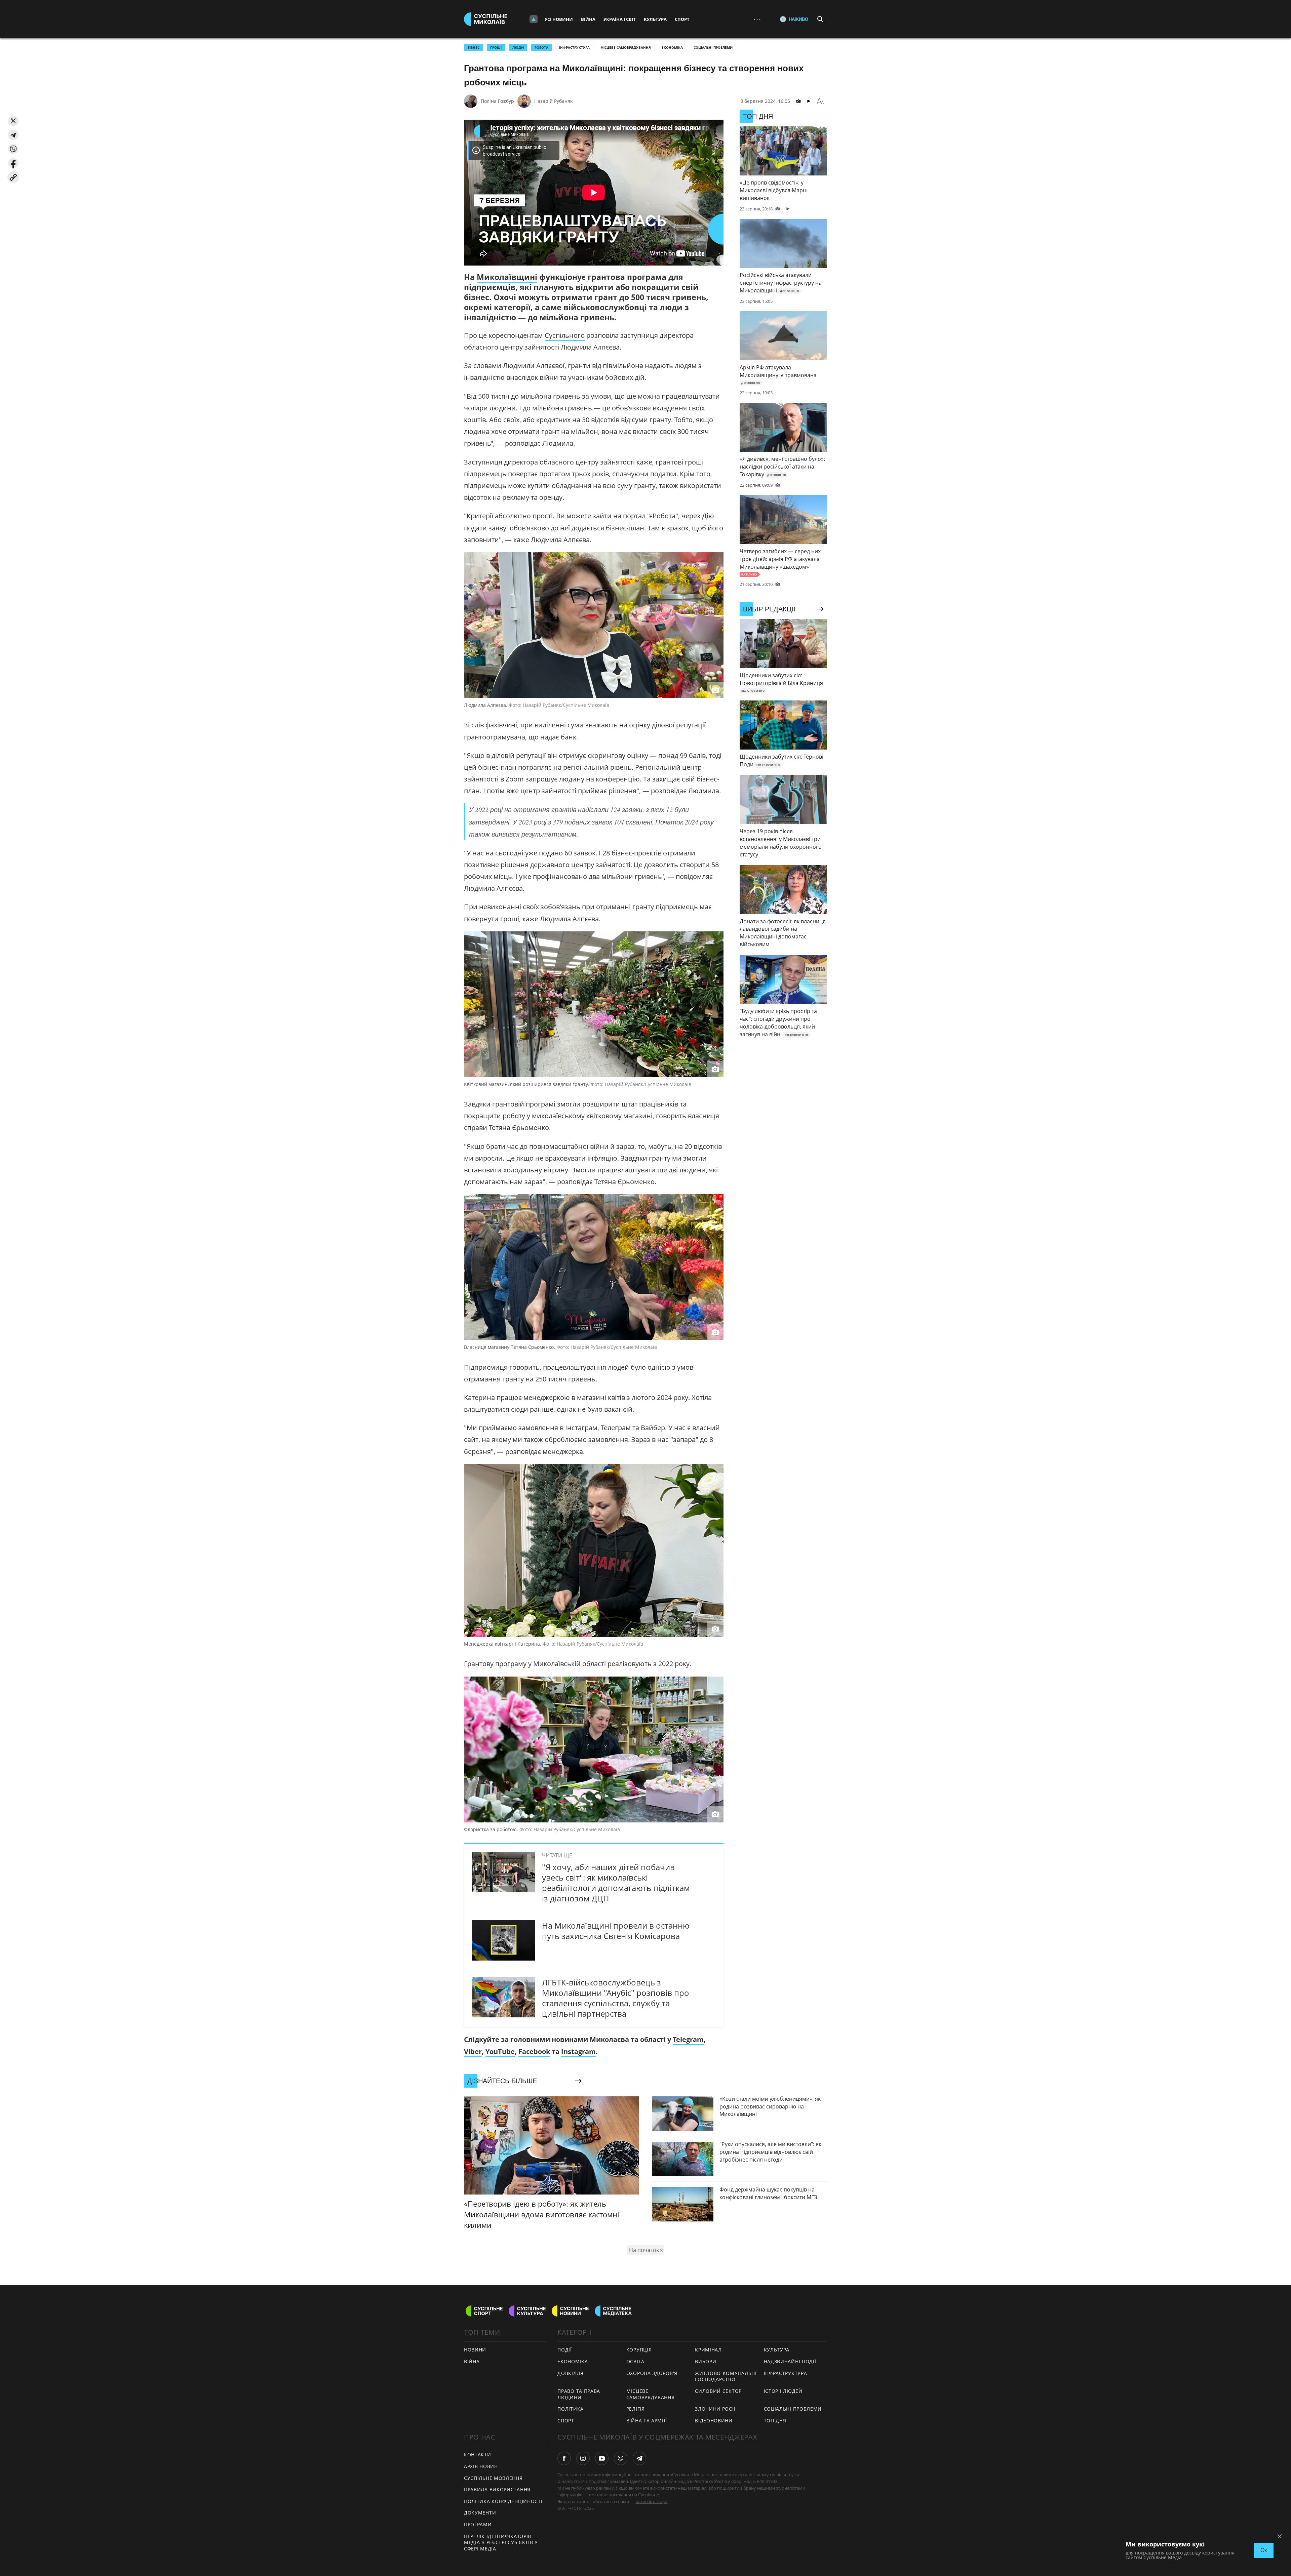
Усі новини (559, 19)
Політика (571, 2409)
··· (757, 19)
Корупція (639, 2350)
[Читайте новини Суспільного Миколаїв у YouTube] (602, 2458)
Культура (655, 19)
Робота (541, 47)
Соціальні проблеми (713, 47)
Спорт (682, 19)
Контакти (478, 2454)
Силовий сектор (718, 2391)
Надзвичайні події (790, 2361)
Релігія (636, 2409)
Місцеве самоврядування (626, 47)
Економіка (672, 47)
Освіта (635, 2361)
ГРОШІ (496, 47)
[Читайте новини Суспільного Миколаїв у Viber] (621, 2458)
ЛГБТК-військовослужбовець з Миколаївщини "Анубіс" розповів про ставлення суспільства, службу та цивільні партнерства (616, 1998)
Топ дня (775, 2421)
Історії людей (783, 2391)
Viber (473, 2051)
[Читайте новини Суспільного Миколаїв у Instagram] (583, 2458)
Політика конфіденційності (503, 2501)
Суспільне (649, 2495)
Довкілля (571, 2373)
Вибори (706, 2361)
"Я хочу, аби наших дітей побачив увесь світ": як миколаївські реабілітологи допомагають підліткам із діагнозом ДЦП (616, 1883)
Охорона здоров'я (652, 2373)
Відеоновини (714, 2421)
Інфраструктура (574, 47)
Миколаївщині (507, 277)
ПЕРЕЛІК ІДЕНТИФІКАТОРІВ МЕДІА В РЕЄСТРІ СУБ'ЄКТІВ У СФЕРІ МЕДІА (501, 2542)
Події (565, 2350)
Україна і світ (620, 19)
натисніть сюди (651, 2501)
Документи (480, 2513)
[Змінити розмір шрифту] (820, 101)
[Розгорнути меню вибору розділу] (534, 19)
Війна (588, 19)
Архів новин (481, 2466)
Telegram (688, 2039)
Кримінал (708, 2350)
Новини (475, 2350)
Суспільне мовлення (493, 2478)
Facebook (534, 2051)
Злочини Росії (715, 2409)
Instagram (578, 2051)
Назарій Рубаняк (553, 101)
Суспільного (565, 335)
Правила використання (497, 2489)
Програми (478, 2524)
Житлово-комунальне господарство (727, 2376)
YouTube (500, 2051)
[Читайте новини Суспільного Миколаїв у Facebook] (564, 2458)
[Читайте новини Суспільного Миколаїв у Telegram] (639, 2458)
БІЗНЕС (474, 47)
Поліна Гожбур (497, 101)
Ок (1264, 2550)
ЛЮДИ (518, 47)
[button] (13, 121)
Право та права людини (579, 2394)
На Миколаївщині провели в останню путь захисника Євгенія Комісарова (616, 1931)
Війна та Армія (647, 2421)
